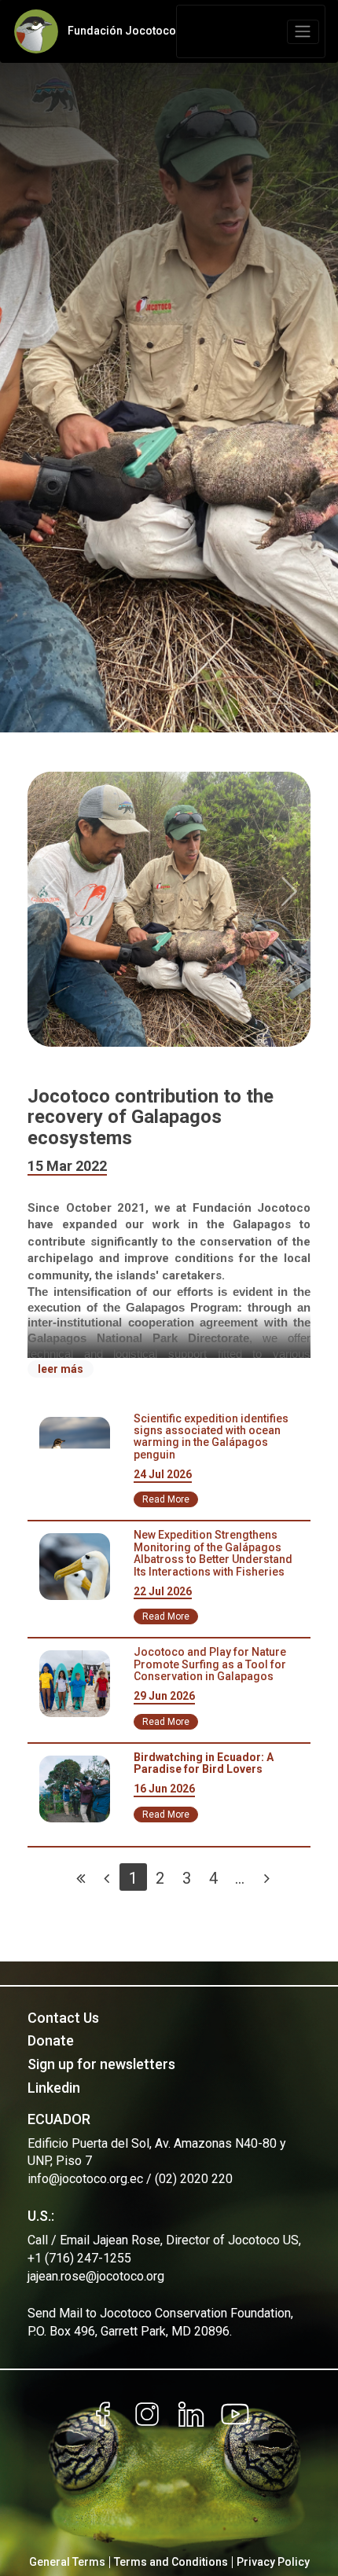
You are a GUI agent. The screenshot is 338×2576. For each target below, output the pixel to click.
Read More (166, 1499)
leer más (61, 1369)
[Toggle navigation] (303, 32)
